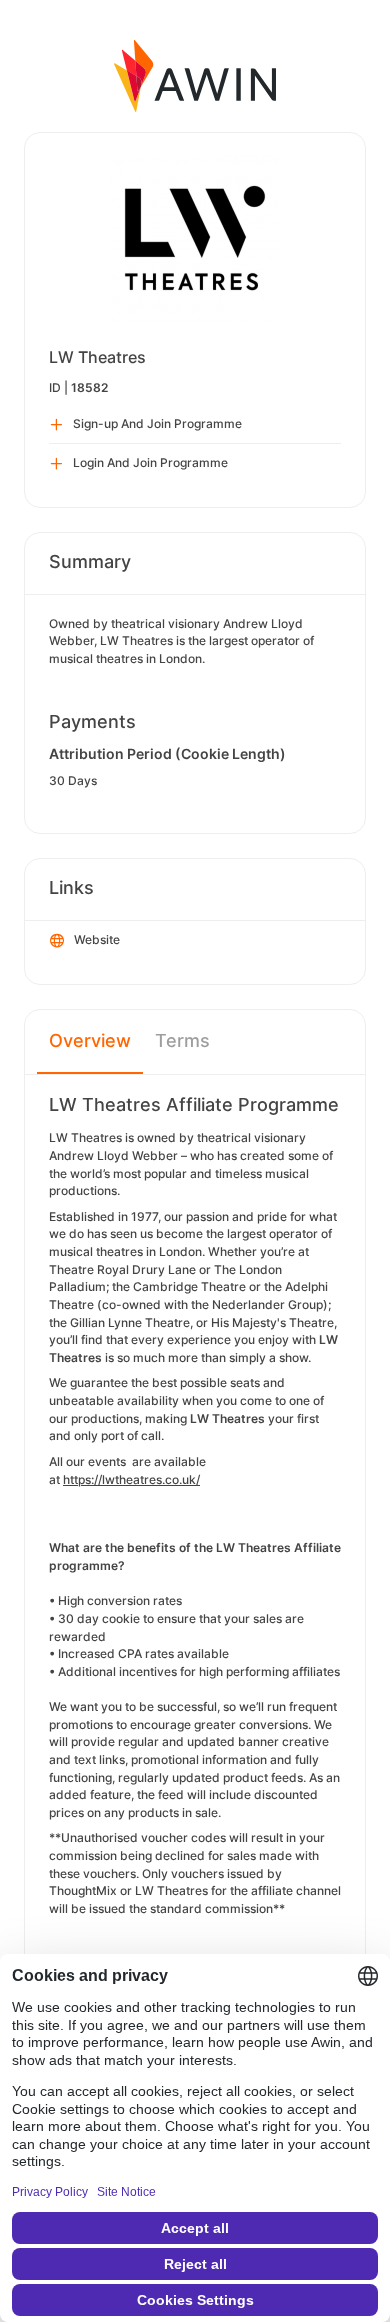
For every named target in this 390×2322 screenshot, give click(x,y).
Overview (90, 1040)
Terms (182, 1040)
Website (97, 939)
